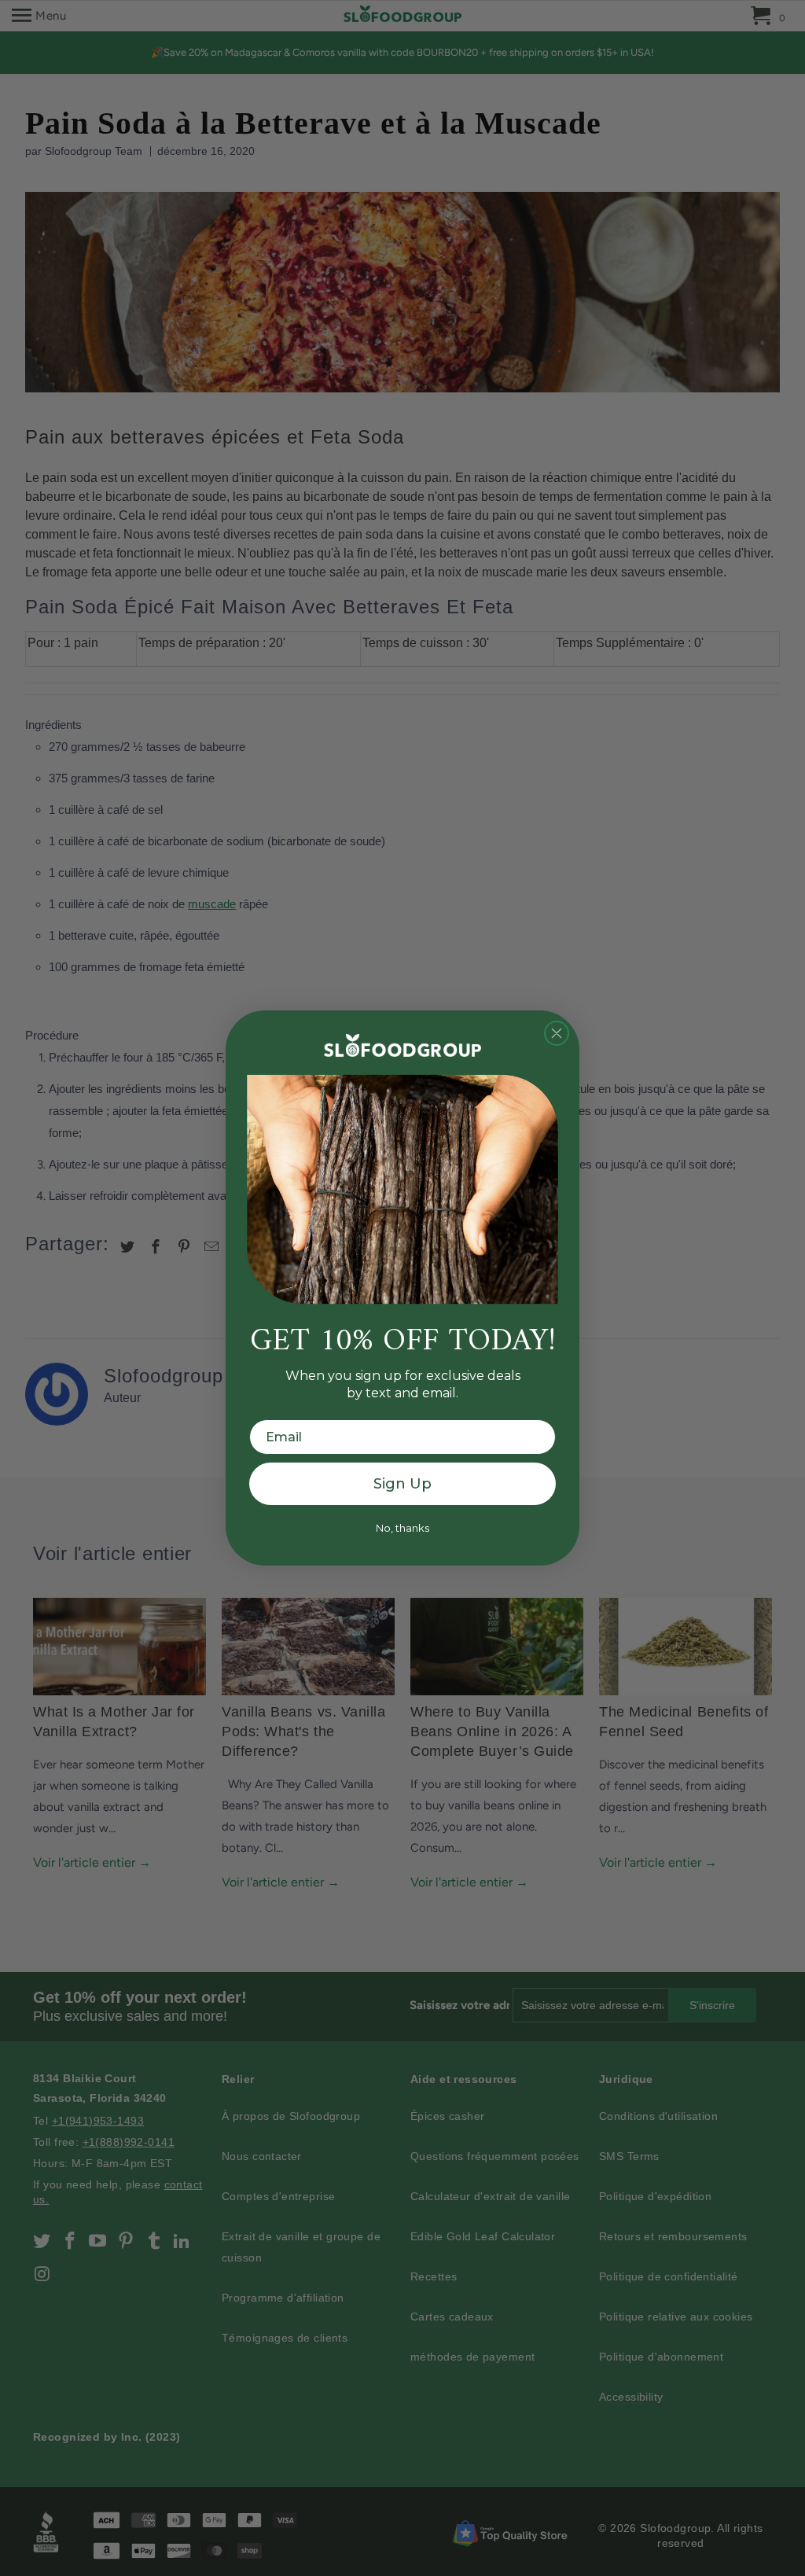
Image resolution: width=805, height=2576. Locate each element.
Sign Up (402, 1484)
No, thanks (402, 1528)
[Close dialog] (557, 1033)
